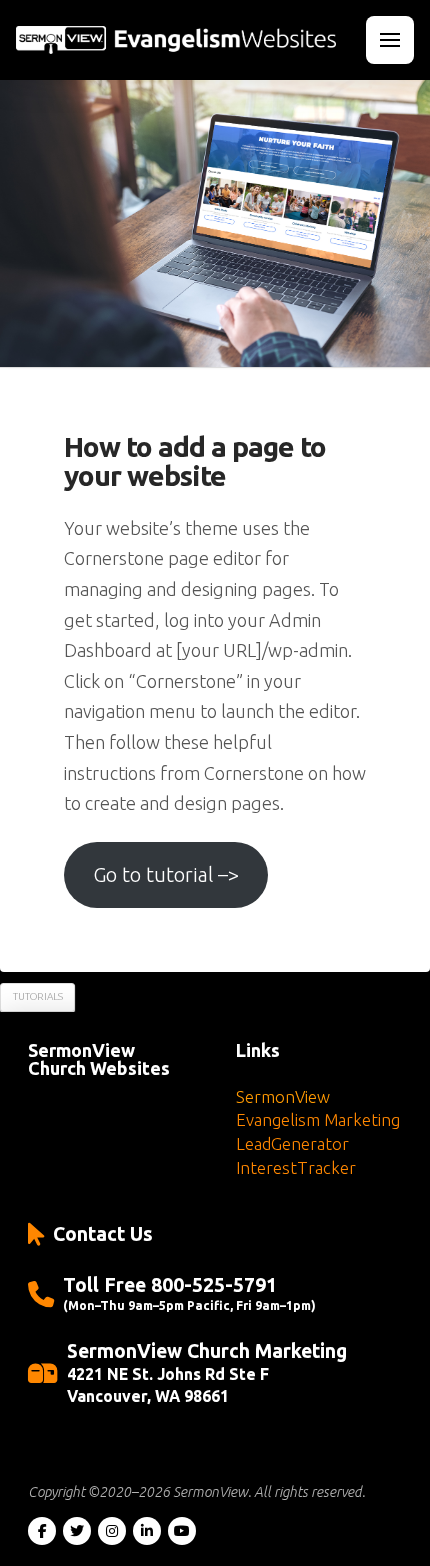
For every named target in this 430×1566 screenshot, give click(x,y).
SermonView (283, 1096)
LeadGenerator (292, 1143)
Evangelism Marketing (318, 1119)
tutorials (38, 996)
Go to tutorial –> (166, 874)
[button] (390, 40)
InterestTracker (296, 1167)
